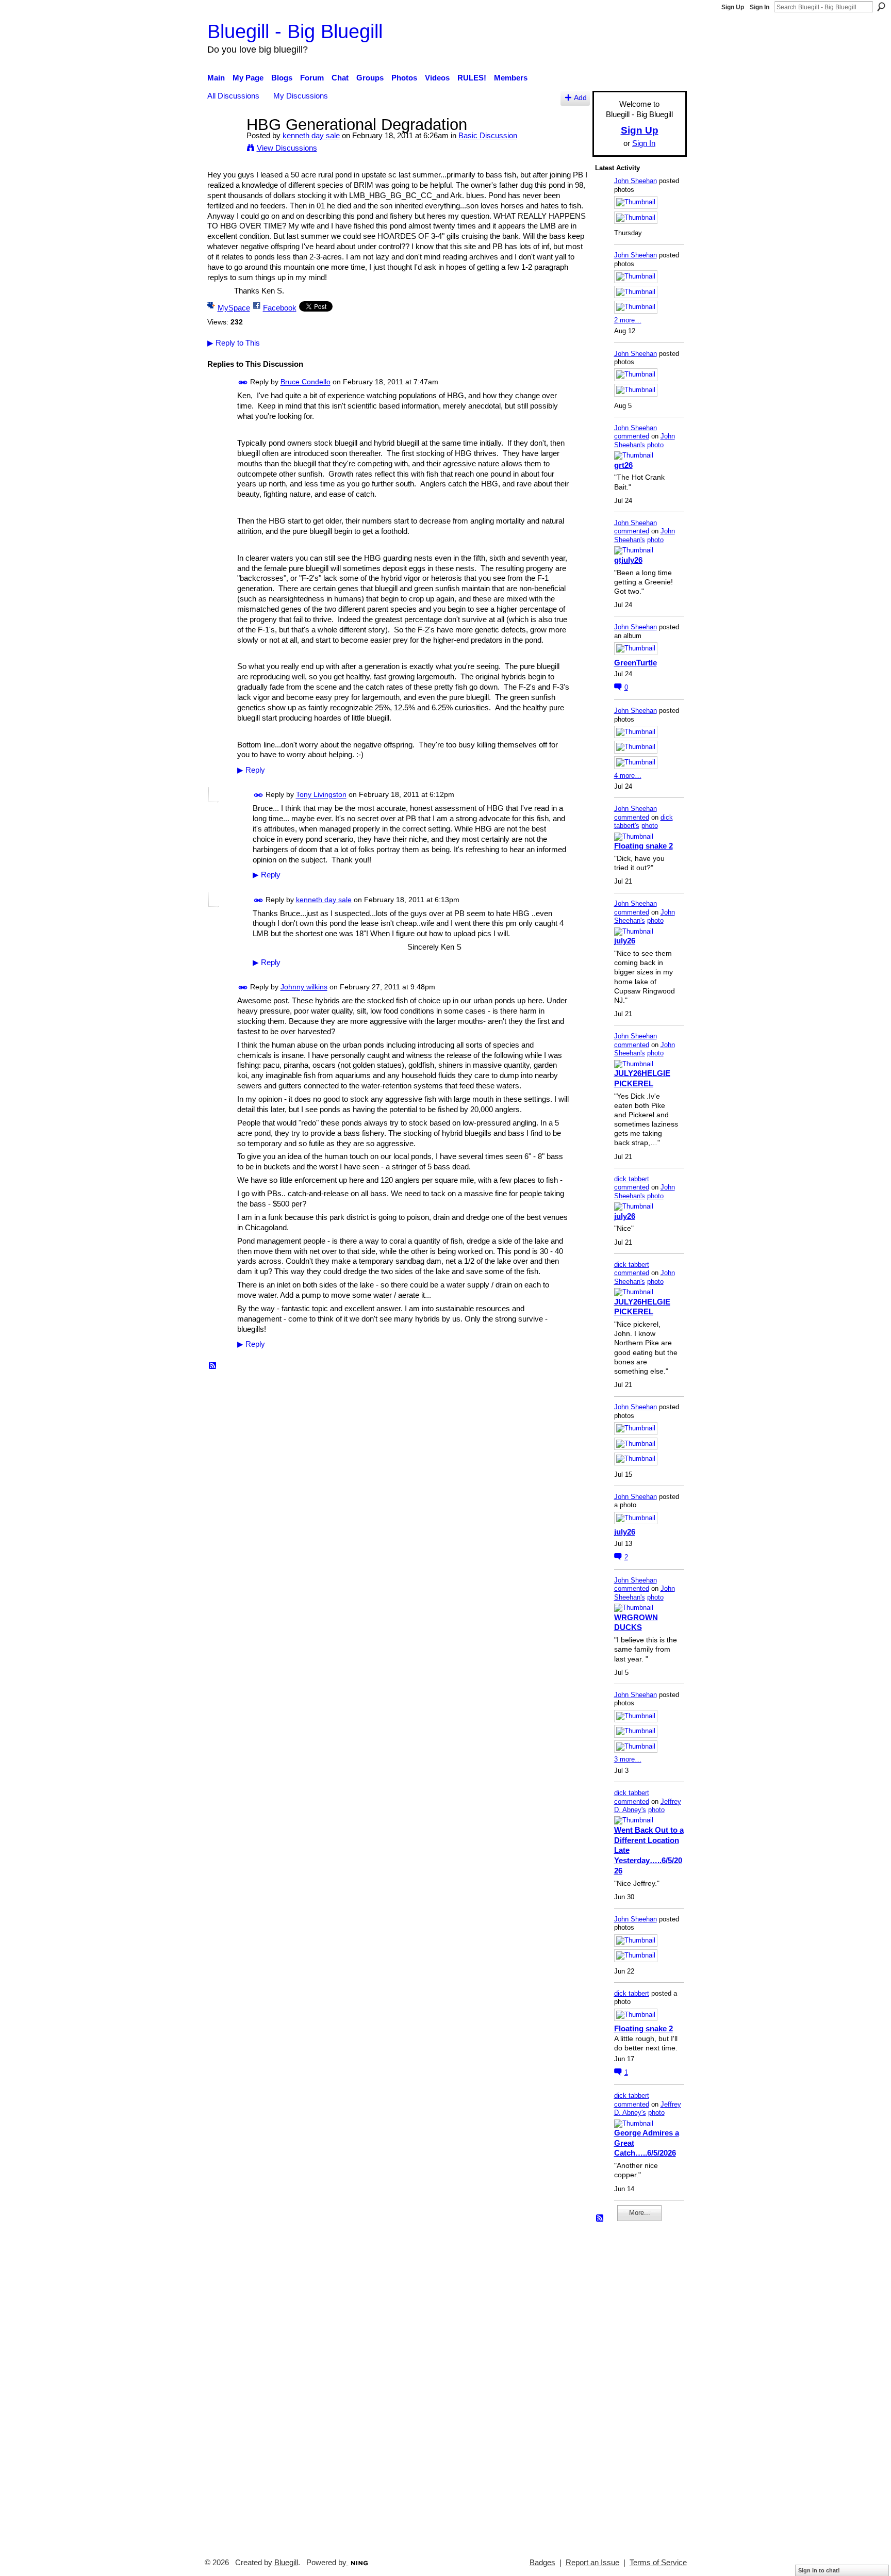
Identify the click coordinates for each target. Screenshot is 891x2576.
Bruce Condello (306, 382)
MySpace (234, 308)
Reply (251, 770)
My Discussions (301, 96)
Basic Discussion (488, 135)
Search (881, 7)
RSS (213, 1366)
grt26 (623, 465)
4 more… (628, 776)
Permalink (243, 382)
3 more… (628, 1759)
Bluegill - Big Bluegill (295, 31)
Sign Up (733, 7)
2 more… (628, 320)
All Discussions (233, 96)
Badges (542, 2563)
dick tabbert (632, 1179)
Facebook (280, 308)
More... (640, 2213)
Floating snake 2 (643, 846)
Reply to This (234, 343)
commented (632, 436)
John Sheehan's (645, 441)
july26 (625, 941)
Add (580, 98)
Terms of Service (658, 2563)
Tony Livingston (321, 795)
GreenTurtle (636, 663)
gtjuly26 (628, 560)
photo (655, 445)
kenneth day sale (311, 135)
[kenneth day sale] (224, 144)
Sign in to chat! (819, 2570)
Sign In (760, 7)
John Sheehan (636, 181)
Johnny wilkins (304, 987)
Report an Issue (592, 2563)
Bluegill (286, 2563)
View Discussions (287, 148)
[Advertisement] (626, 2385)
